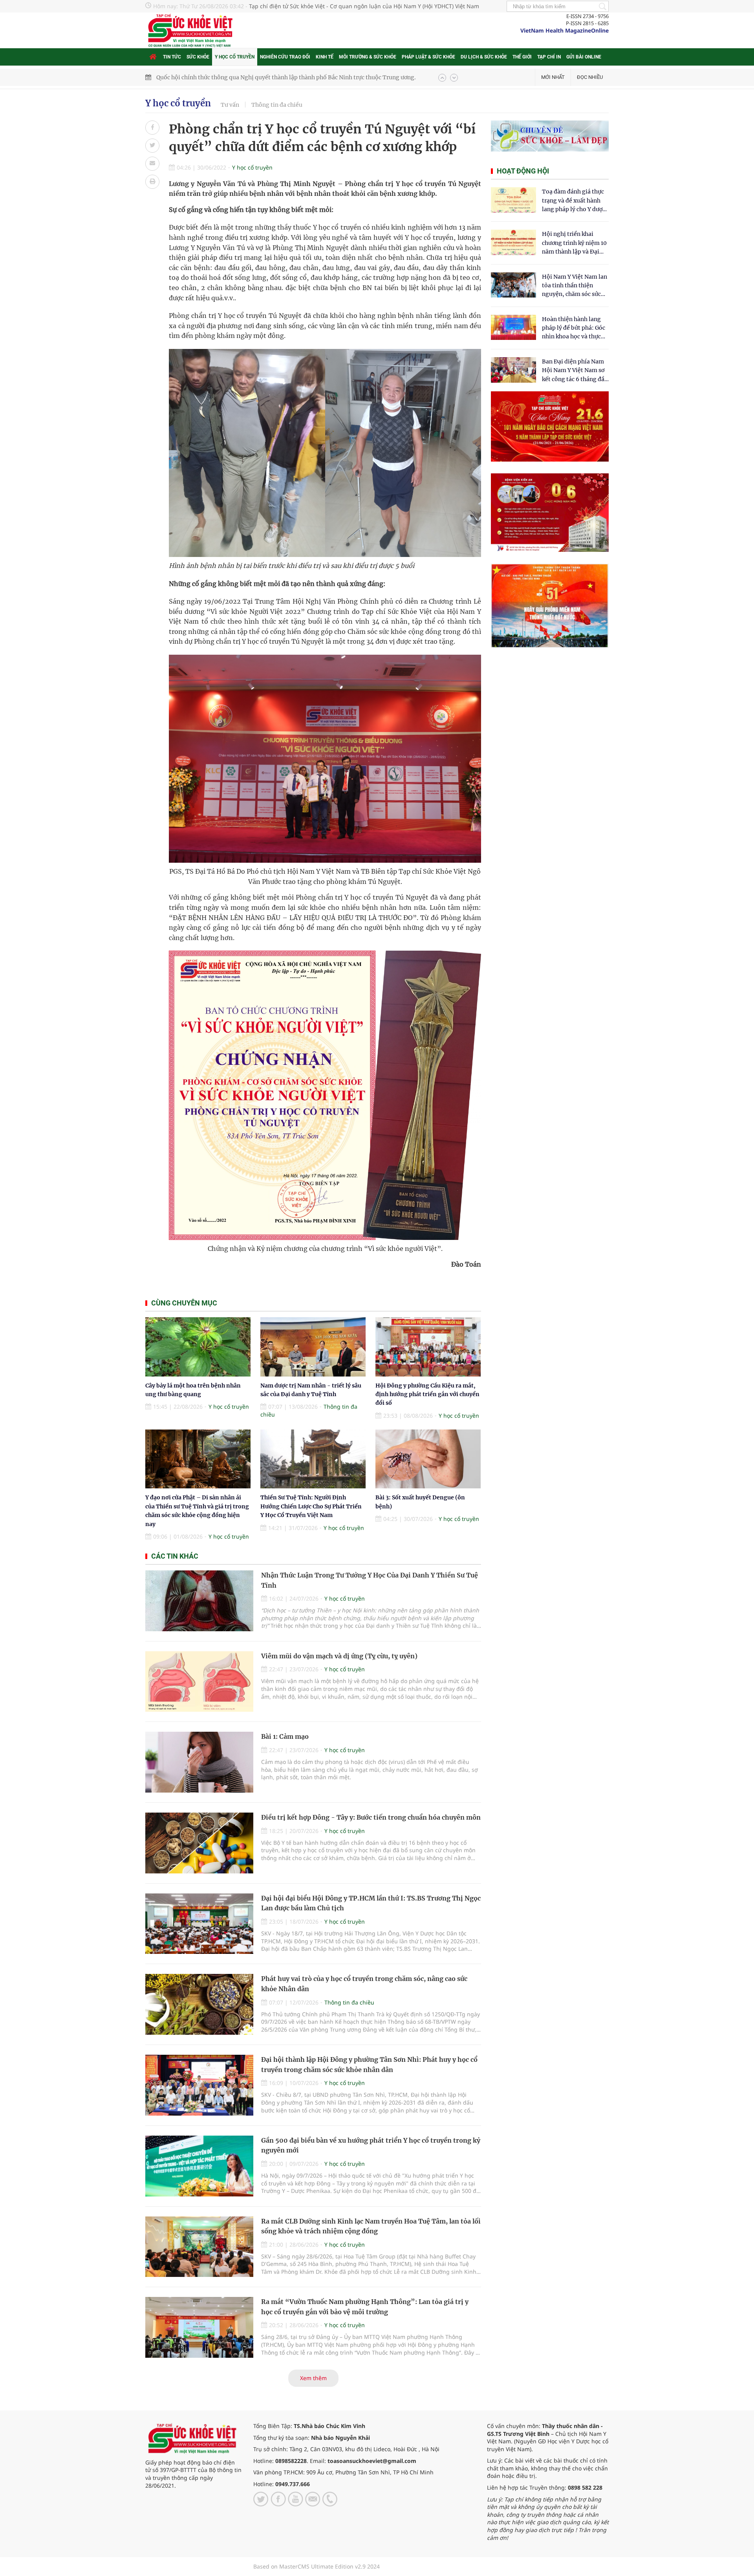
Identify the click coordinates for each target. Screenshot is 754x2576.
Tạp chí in (549, 57)
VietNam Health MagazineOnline (565, 30)
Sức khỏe (198, 57)
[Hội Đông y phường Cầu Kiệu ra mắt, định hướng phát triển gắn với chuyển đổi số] (428, 1347)
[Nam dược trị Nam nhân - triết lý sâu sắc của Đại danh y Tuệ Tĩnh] (313, 1347)
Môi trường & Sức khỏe (368, 57)
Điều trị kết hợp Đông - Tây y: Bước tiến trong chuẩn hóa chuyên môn (371, 1817)
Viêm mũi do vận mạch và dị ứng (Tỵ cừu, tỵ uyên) (339, 1656)
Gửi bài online (584, 57)
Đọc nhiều (590, 77)
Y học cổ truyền (235, 57)
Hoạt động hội (523, 171)
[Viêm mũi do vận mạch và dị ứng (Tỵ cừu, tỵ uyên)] (199, 1682)
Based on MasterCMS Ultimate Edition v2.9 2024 (317, 2566)
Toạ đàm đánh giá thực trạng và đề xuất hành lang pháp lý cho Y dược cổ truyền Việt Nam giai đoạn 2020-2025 (574, 201)
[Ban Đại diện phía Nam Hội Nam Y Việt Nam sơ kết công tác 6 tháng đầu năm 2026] (513, 370)
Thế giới (522, 57)
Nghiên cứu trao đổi (285, 57)
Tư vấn (230, 105)
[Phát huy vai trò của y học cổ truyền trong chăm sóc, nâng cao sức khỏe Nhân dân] (199, 2004)
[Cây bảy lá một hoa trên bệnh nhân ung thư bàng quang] (198, 1347)
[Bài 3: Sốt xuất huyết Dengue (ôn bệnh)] (428, 1459)
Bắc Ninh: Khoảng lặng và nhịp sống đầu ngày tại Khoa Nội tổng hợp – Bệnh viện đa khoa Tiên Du (288, 77)
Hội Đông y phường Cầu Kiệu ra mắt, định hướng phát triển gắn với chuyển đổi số (427, 1394)
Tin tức (172, 57)
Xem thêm (313, 2378)
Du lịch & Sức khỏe (484, 57)
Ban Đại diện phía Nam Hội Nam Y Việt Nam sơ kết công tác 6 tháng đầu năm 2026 (575, 371)
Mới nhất (553, 77)
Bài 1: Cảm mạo (285, 1736)
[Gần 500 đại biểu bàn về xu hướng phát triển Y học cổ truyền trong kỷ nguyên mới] (199, 2166)
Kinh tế (325, 57)
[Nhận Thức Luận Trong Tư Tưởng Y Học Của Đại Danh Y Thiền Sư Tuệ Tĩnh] (199, 1601)
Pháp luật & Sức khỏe (428, 57)
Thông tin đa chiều (277, 105)
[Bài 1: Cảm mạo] (199, 1762)
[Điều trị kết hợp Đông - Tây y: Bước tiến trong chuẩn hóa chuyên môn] (199, 1843)
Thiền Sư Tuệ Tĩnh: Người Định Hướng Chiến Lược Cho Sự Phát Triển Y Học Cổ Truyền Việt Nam (311, 1506)
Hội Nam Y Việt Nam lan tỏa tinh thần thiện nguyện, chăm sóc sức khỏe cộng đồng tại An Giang (575, 286)
